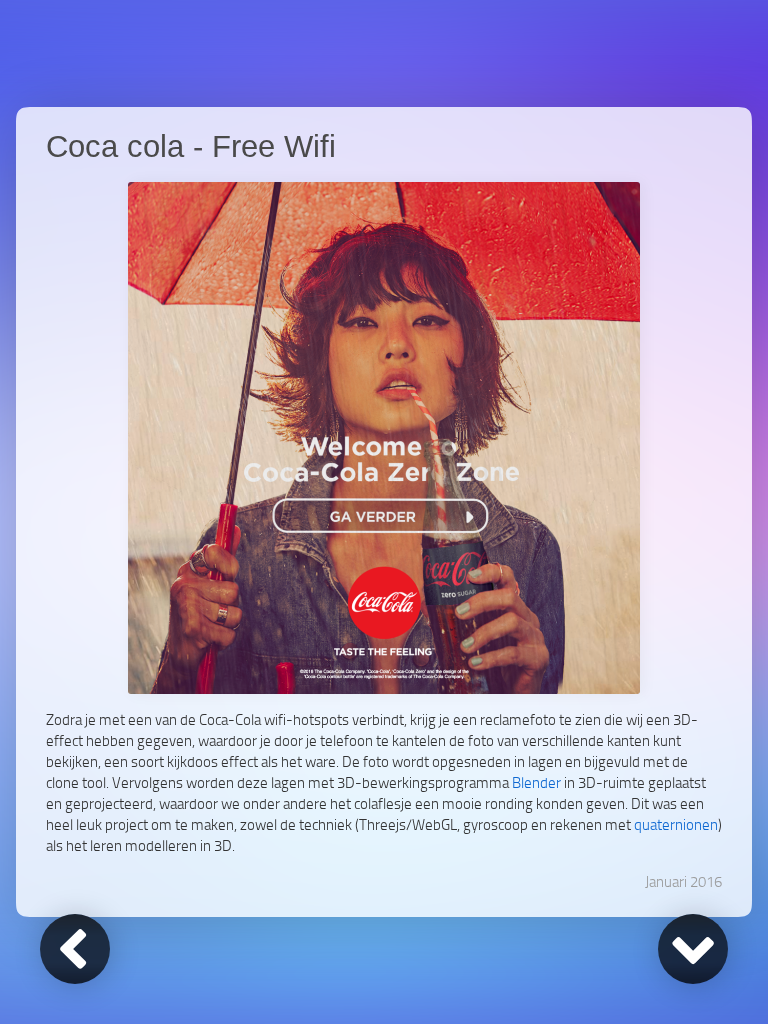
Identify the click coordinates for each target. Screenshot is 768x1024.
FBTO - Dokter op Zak (693, 949)
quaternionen (676, 824)
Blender (536, 782)
